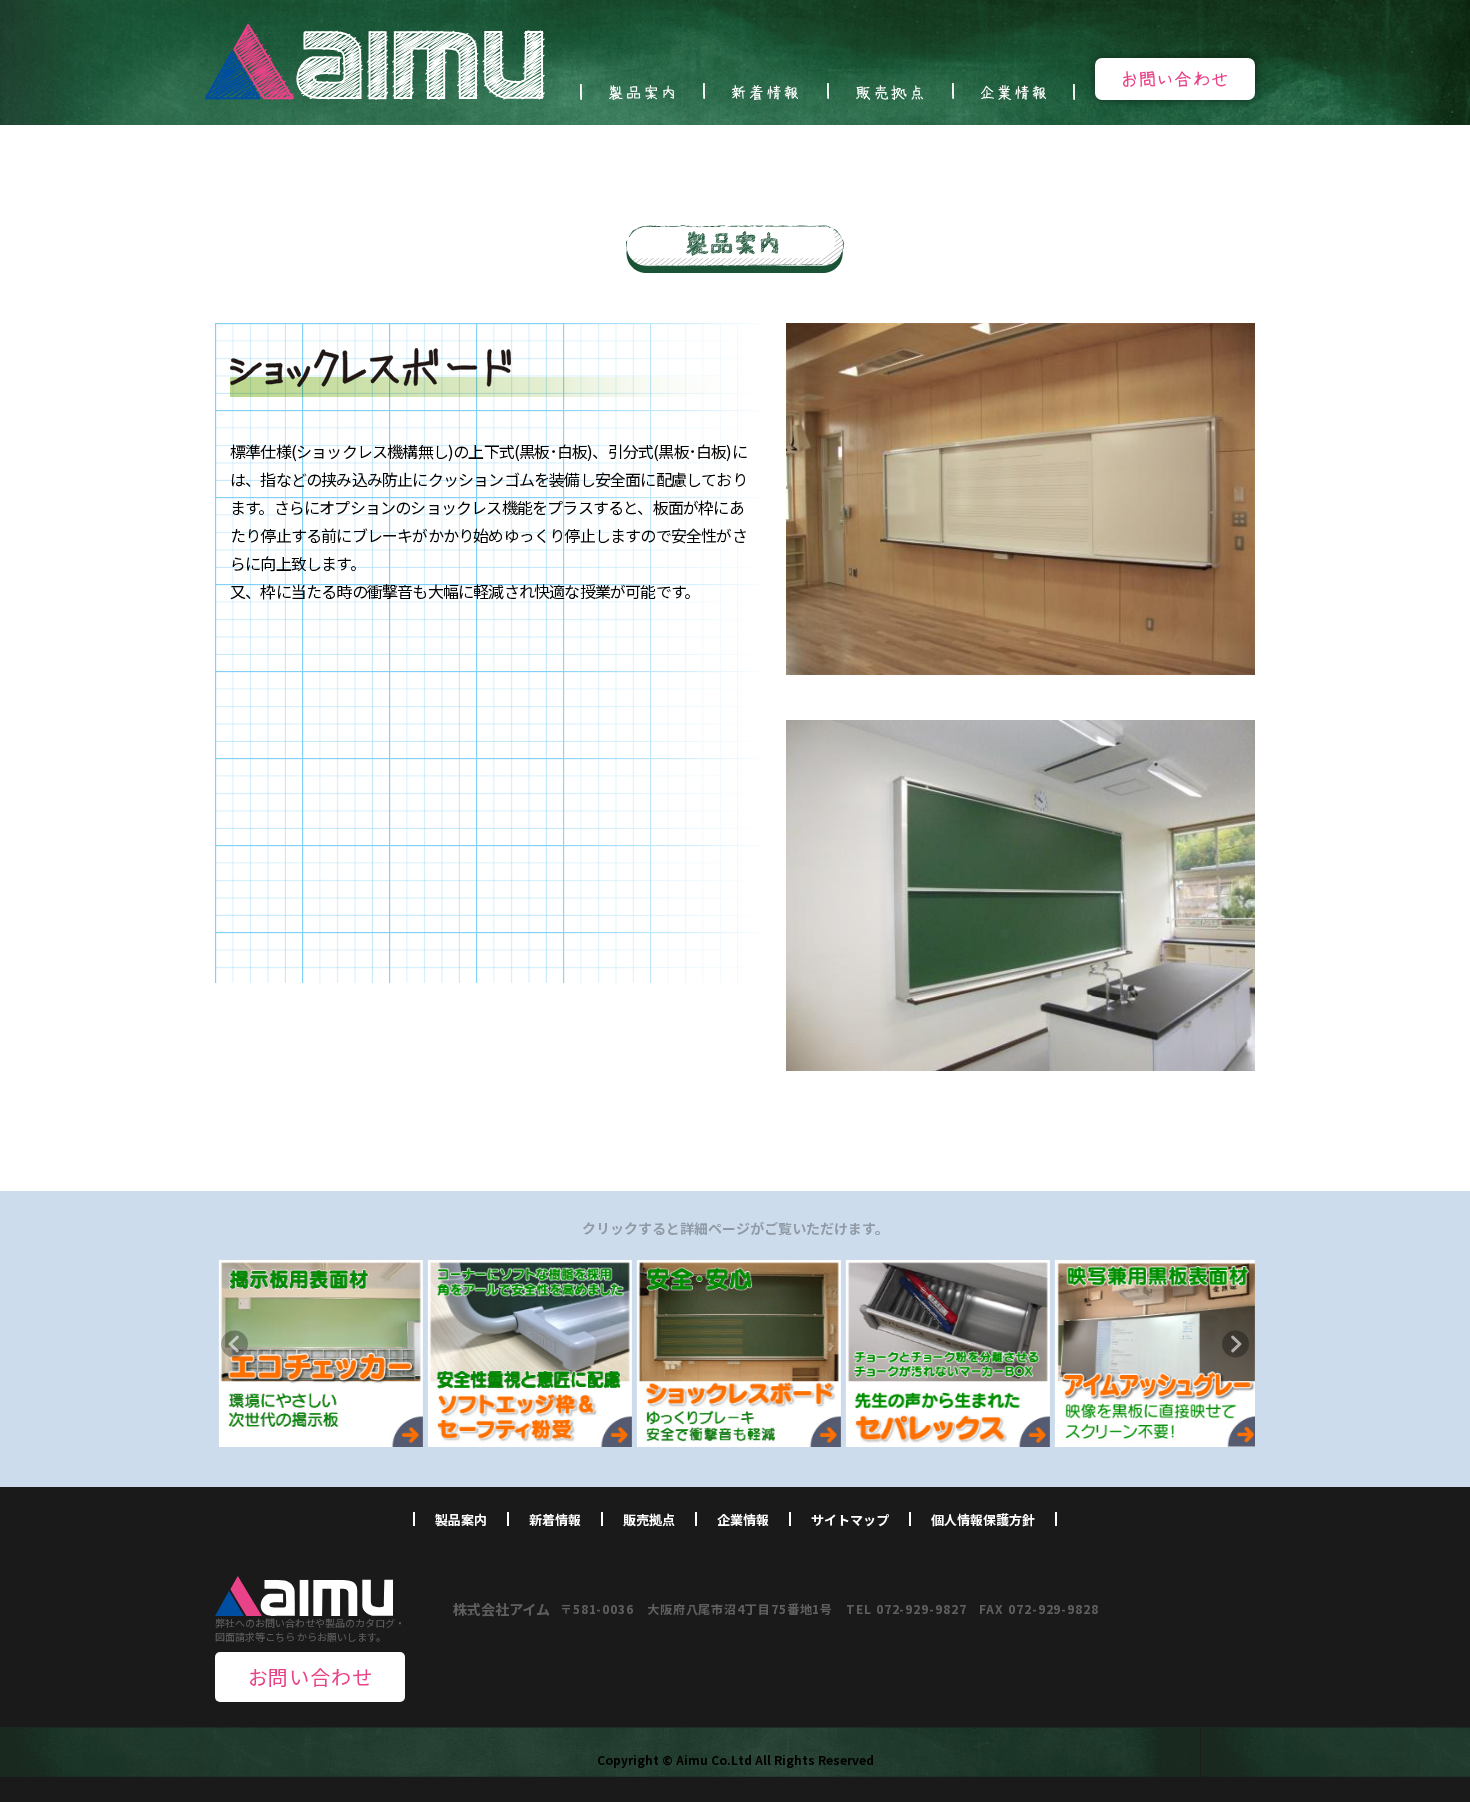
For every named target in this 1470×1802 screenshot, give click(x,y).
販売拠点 (649, 1519)
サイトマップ (850, 1519)
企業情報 (743, 1519)
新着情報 (555, 1519)
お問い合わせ (310, 1676)
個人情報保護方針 (983, 1519)
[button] (234, 1344)
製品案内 (461, 1519)
